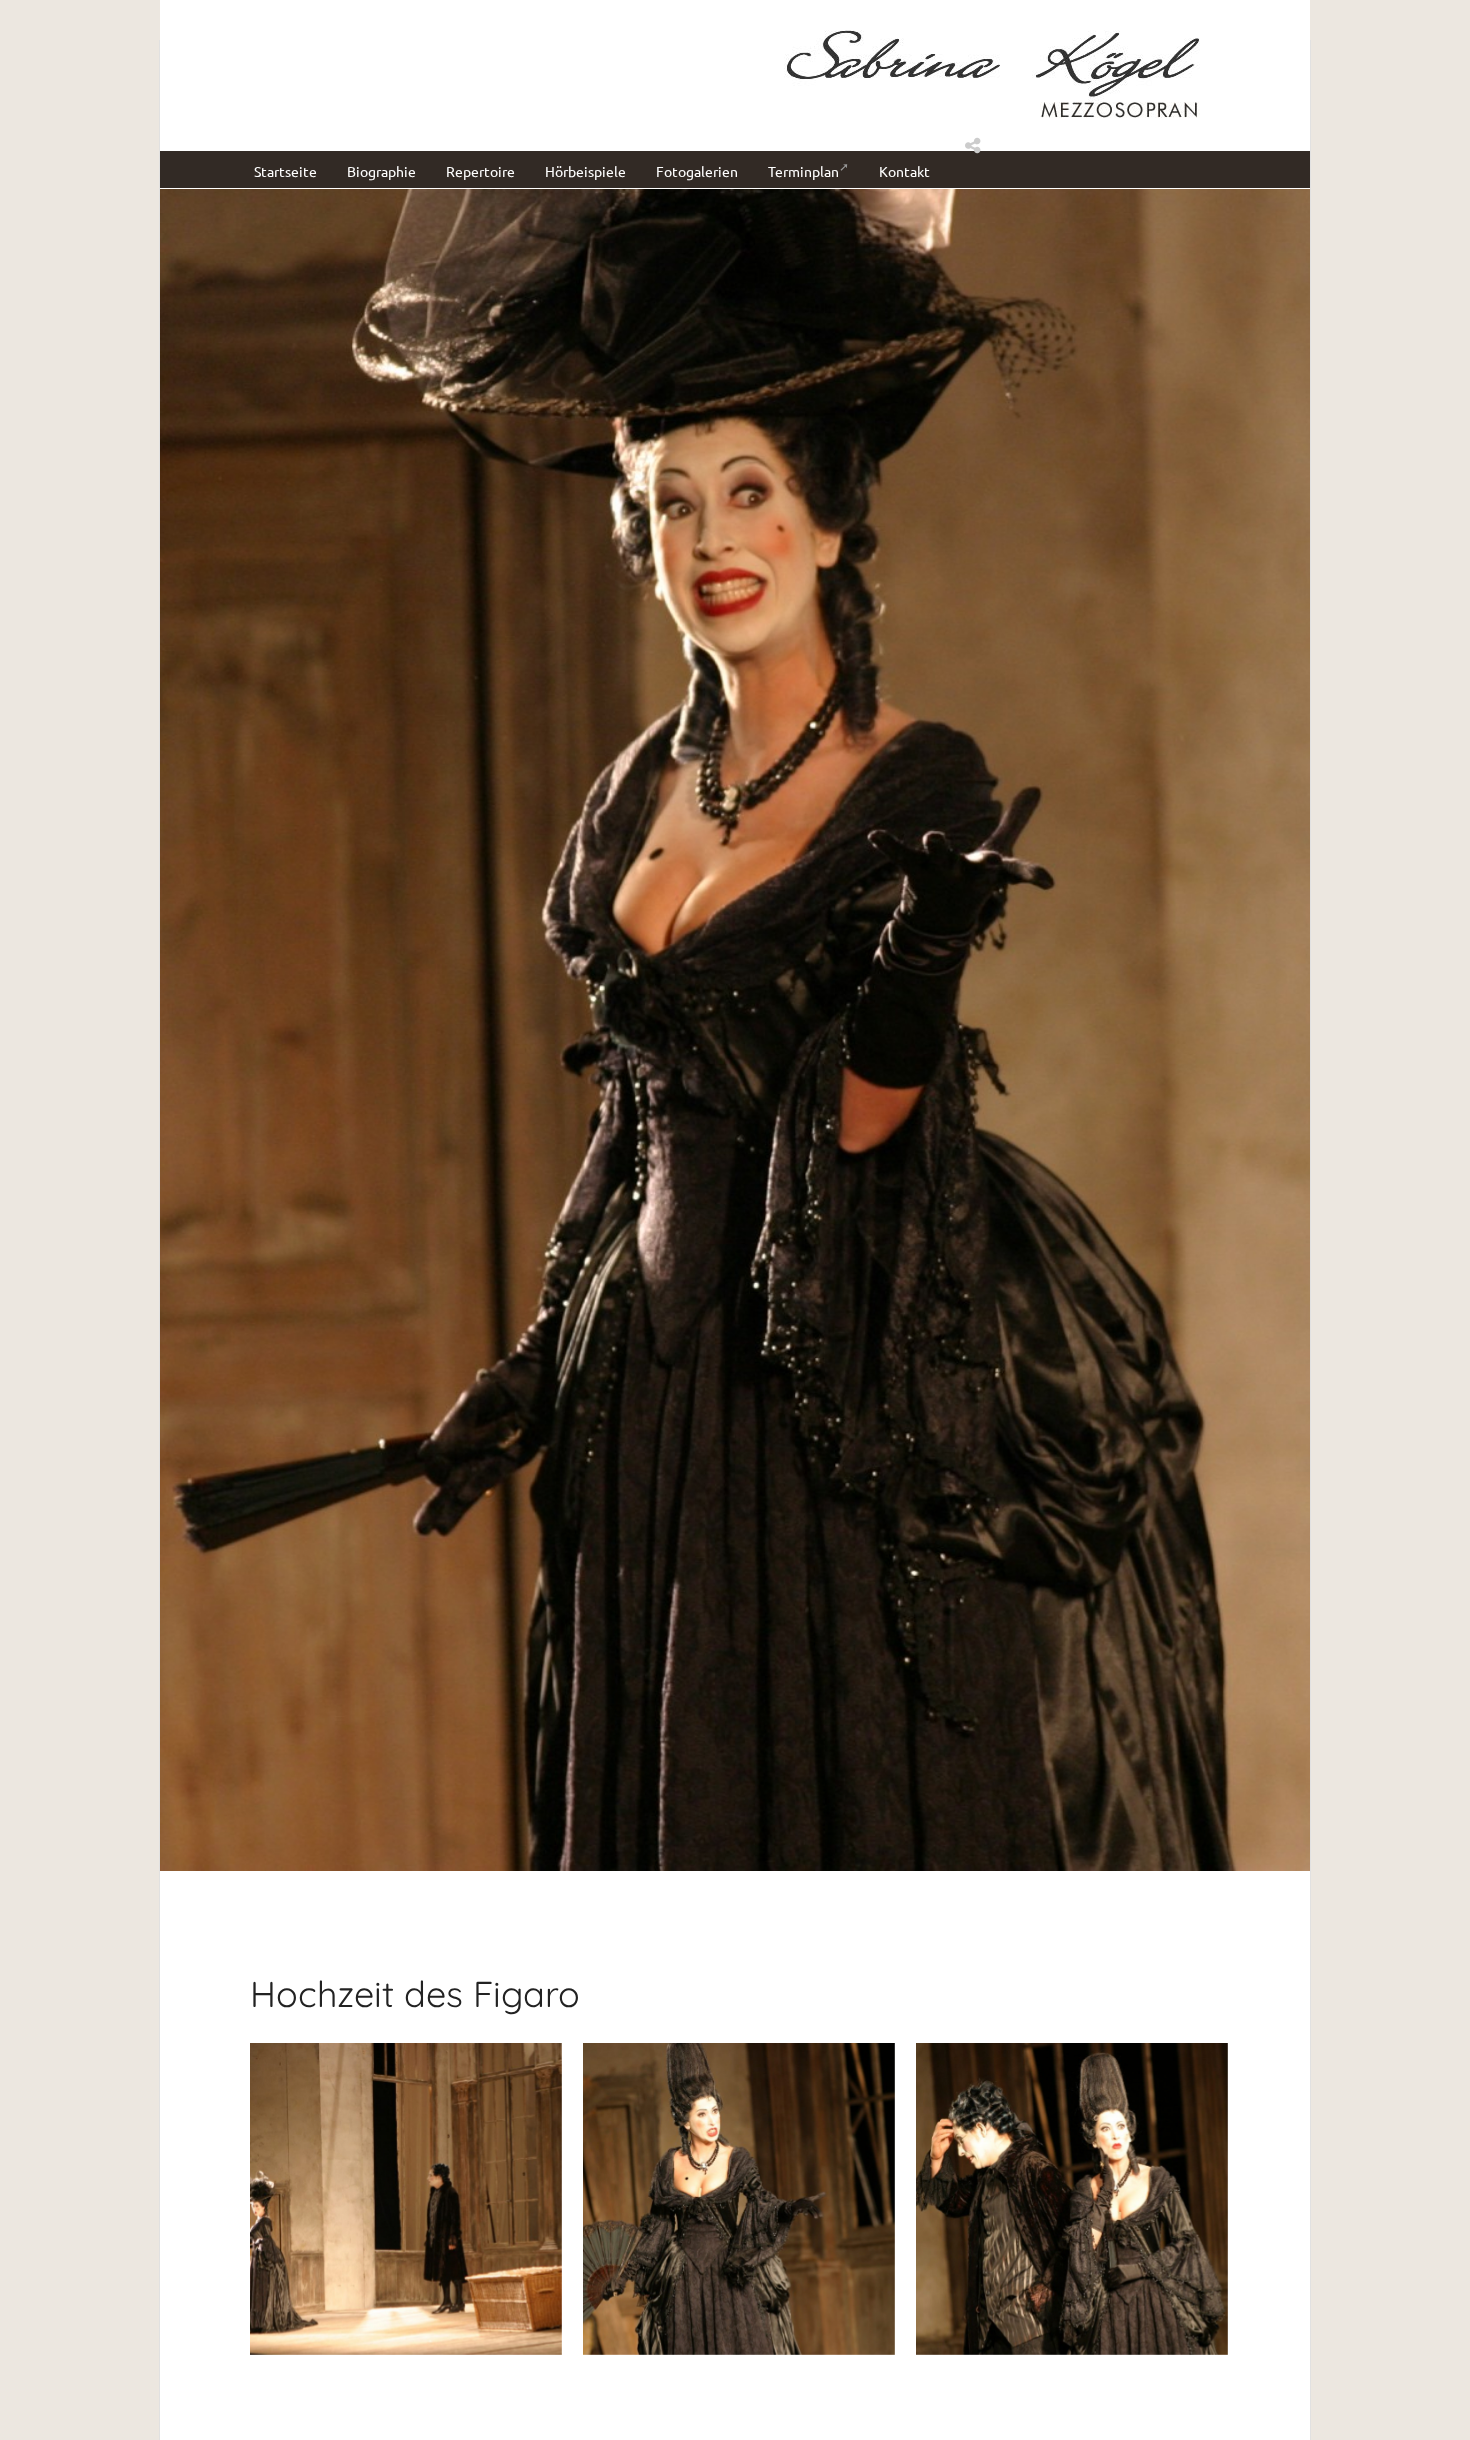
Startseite (285, 171)
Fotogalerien (697, 171)
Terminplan (803, 171)
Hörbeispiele (585, 171)
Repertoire (480, 171)
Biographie (381, 171)
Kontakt (904, 171)
